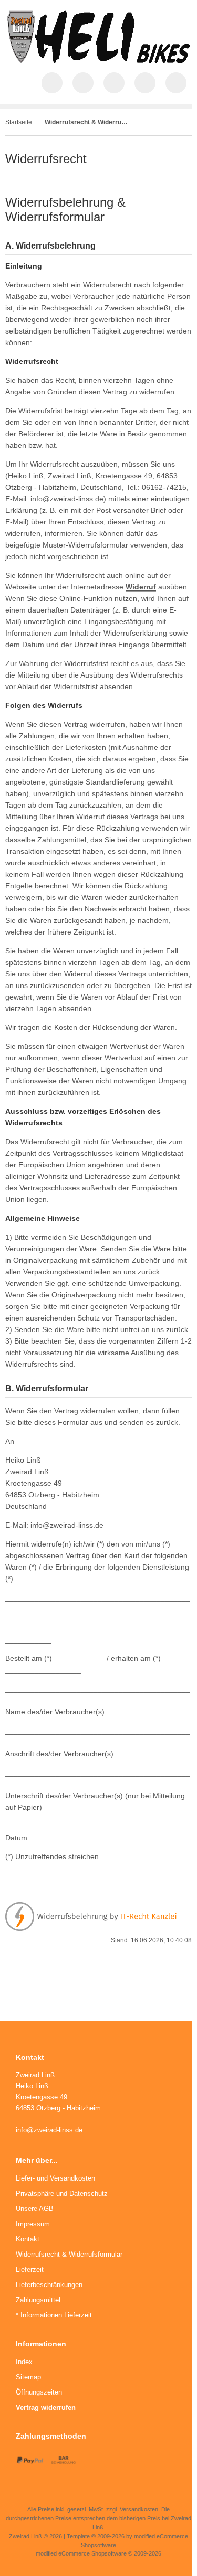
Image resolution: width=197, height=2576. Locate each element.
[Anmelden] (114, 83)
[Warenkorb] (145, 83)
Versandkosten (139, 2509)
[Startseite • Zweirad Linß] (99, 61)
